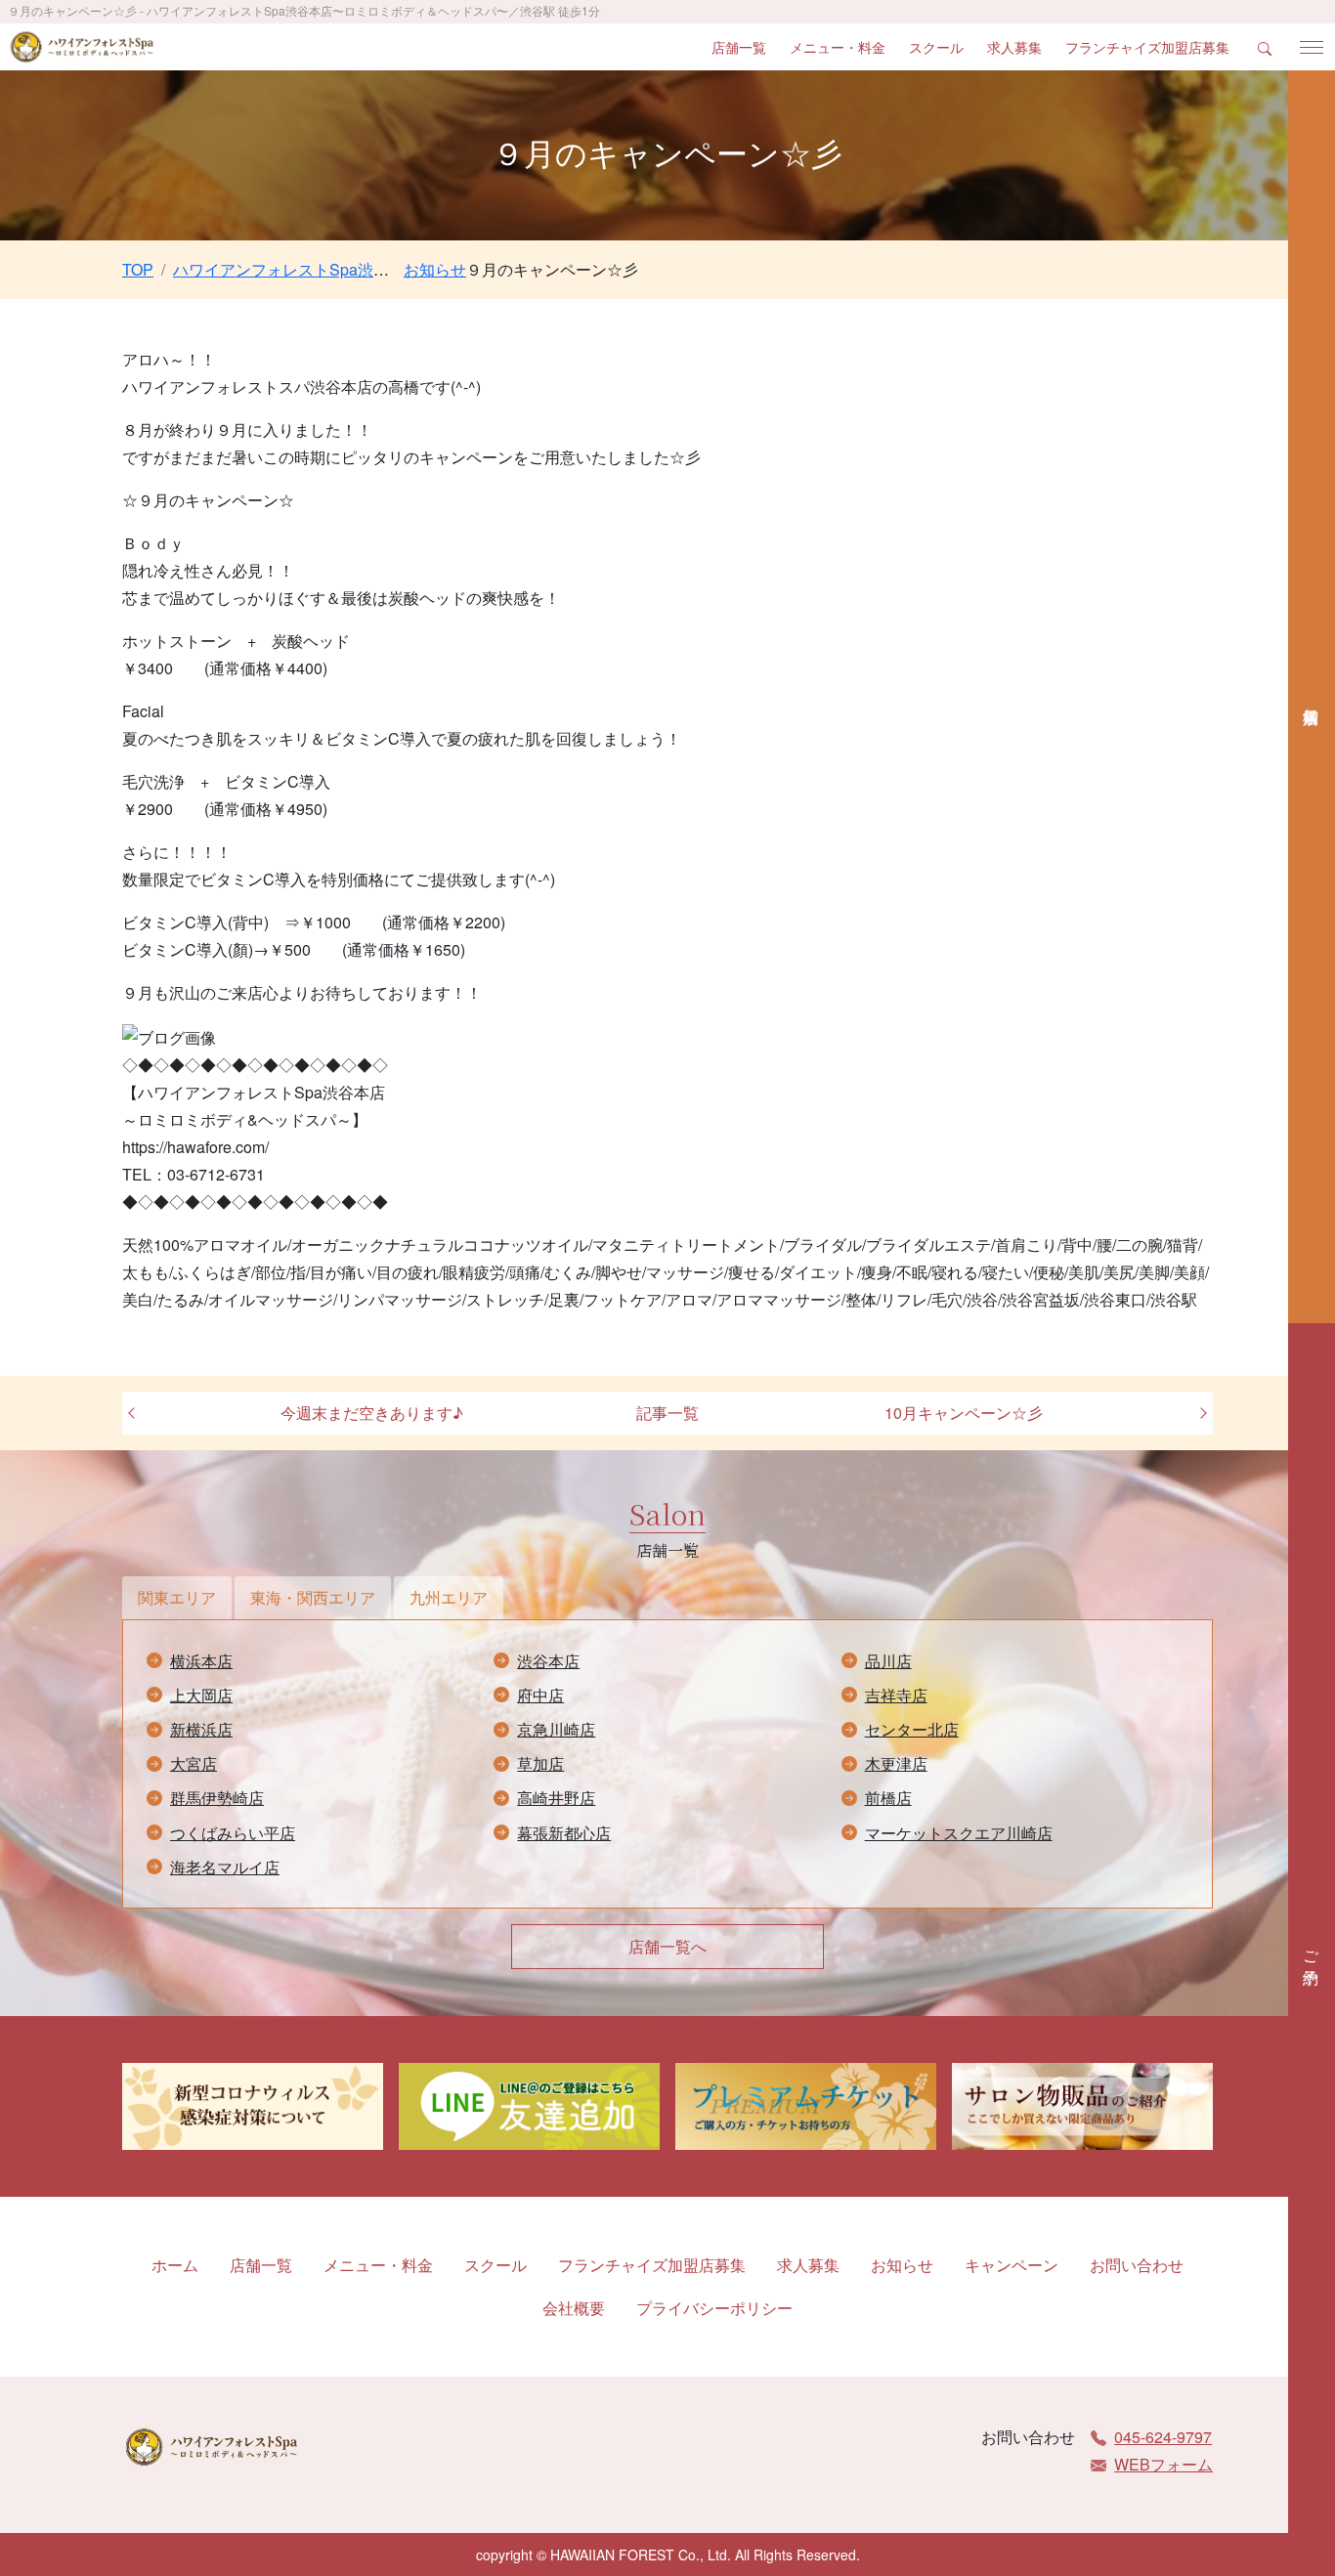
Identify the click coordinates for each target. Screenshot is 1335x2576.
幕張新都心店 (564, 1833)
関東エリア (177, 1597)
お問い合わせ (1137, 2265)
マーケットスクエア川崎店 (959, 1833)
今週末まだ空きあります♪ (372, 1413)
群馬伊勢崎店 (217, 1798)
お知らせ (902, 2265)
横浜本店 (201, 1661)
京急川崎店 (556, 1729)
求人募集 (1014, 47)
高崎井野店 (556, 1798)
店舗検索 (1312, 697)
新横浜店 (201, 1729)
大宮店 (194, 1763)
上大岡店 (201, 1695)
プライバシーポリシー (714, 2308)
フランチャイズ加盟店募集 (1147, 47)
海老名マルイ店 (225, 1867)
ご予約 (1312, 1950)
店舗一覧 (739, 47)
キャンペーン (1012, 2265)
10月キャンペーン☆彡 (964, 1413)
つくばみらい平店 (233, 1833)
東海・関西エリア (313, 1597)
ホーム (175, 2265)
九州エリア (449, 1597)
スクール (936, 47)
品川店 (888, 1661)
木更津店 (896, 1763)
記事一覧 (667, 1413)
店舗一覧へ (667, 1946)
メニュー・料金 (838, 47)
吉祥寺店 (896, 1695)
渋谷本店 (548, 1661)
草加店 (540, 1763)
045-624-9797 (1163, 2437)
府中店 (540, 1695)
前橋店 (888, 1798)
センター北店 (912, 1729)
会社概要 (574, 2308)
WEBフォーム (1163, 2464)
